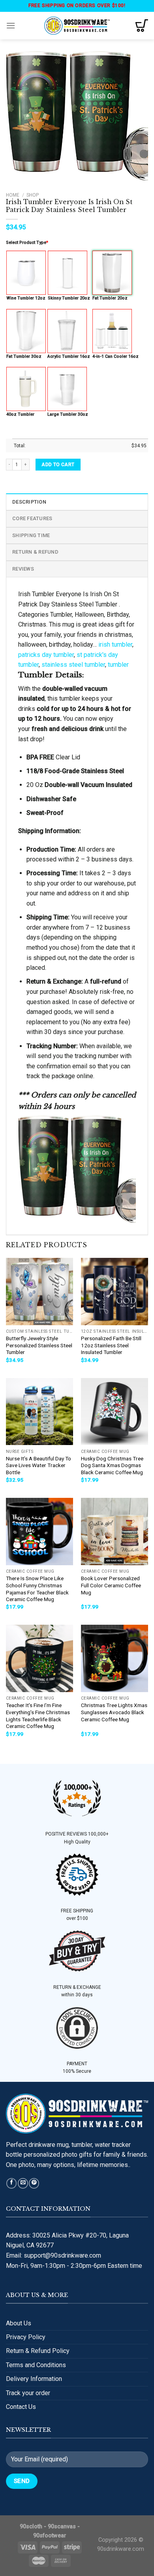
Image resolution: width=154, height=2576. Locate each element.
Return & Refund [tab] (35, 552)
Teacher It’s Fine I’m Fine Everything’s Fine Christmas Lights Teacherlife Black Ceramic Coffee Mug (38, 1716)
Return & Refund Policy (38, 2351)
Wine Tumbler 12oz (26, 298)
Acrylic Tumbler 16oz (69, 356)
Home (13, 195)
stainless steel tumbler (73, 665)
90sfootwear (50, 2536)
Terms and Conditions (36, 2365)
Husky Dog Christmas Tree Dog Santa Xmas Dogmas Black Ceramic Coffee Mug (112, 1465)
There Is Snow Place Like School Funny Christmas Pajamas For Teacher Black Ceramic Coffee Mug (37, 1589)
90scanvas (62, 2527)
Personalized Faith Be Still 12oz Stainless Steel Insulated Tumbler (111, 1345)
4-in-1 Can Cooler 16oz (115, 356)
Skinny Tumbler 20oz (69, 298)
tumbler (118, 665)
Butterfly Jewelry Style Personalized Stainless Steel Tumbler (39, 1345)
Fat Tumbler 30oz (24, 356)
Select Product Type (27, 243)
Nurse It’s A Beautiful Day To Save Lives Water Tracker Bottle (38, 1465)
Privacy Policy (26, 2337)
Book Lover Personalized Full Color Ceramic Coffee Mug (111, 1585)
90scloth (31, 2527)
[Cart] (142, 26)
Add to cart (58, 465)
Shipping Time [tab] (31, 535)
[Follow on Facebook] (11, 2183)
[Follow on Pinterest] (34, 2183)
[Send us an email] (23, 2183)
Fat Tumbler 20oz (110, 298)
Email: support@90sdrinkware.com (54, 2255)
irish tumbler (115, 644)
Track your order (28, 2393)
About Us (19, 2323)
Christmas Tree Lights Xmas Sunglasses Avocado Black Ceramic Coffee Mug (114, 1712)
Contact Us (21, 2407)
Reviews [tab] (23, 569)
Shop (33, 195)
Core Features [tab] (32, 518)
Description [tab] (29, 502)
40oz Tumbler (20, 414)
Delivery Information (34, 2379)
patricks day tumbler (46, 655)
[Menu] (11, 25)
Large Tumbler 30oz (68, 414)
